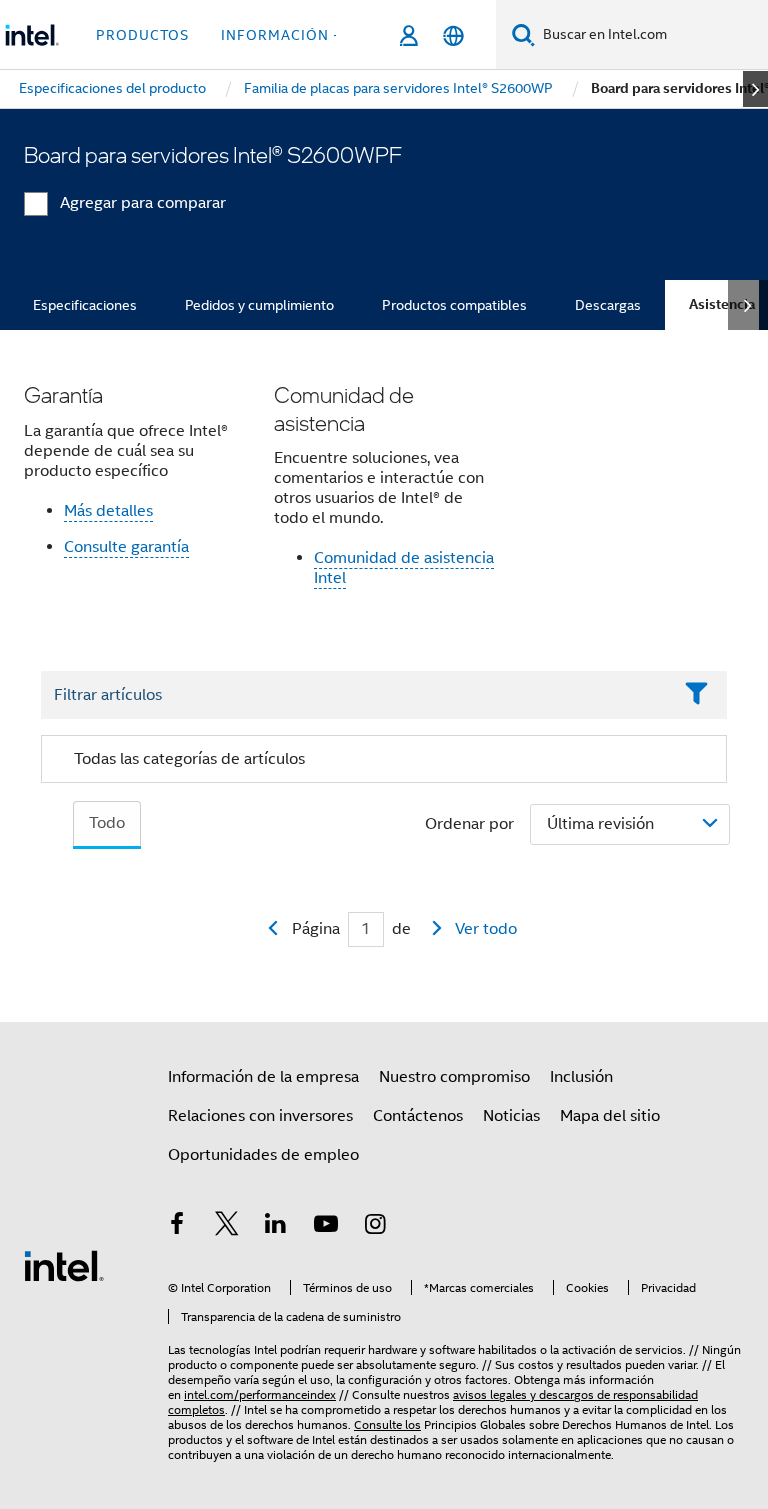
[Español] (453, 35)
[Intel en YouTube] (326, 1227)
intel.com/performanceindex (260, 1394)
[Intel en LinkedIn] (276, 1227)
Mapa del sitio (610, 1116)
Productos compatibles (454, 305)
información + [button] (281, 35)
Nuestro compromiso (454, 1077)
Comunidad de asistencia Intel (404, 568)
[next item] (755, 89)
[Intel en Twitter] (227, 1227)
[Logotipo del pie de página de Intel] (64, 1265)
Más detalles (108, 511)
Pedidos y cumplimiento (259, 305)
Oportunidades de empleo (263, 1155)
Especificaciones (85, 305)
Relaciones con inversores (260, 1116)
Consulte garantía (126, 547)
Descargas (608, 305)
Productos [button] (142, 35)
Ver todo (486, 929)
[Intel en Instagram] (375, 1227)
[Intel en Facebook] (177, 1227)
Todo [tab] (107, 823)
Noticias (511, 1116)
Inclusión (581, 1077)
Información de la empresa (263, 1077)
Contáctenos (418, 1116)
